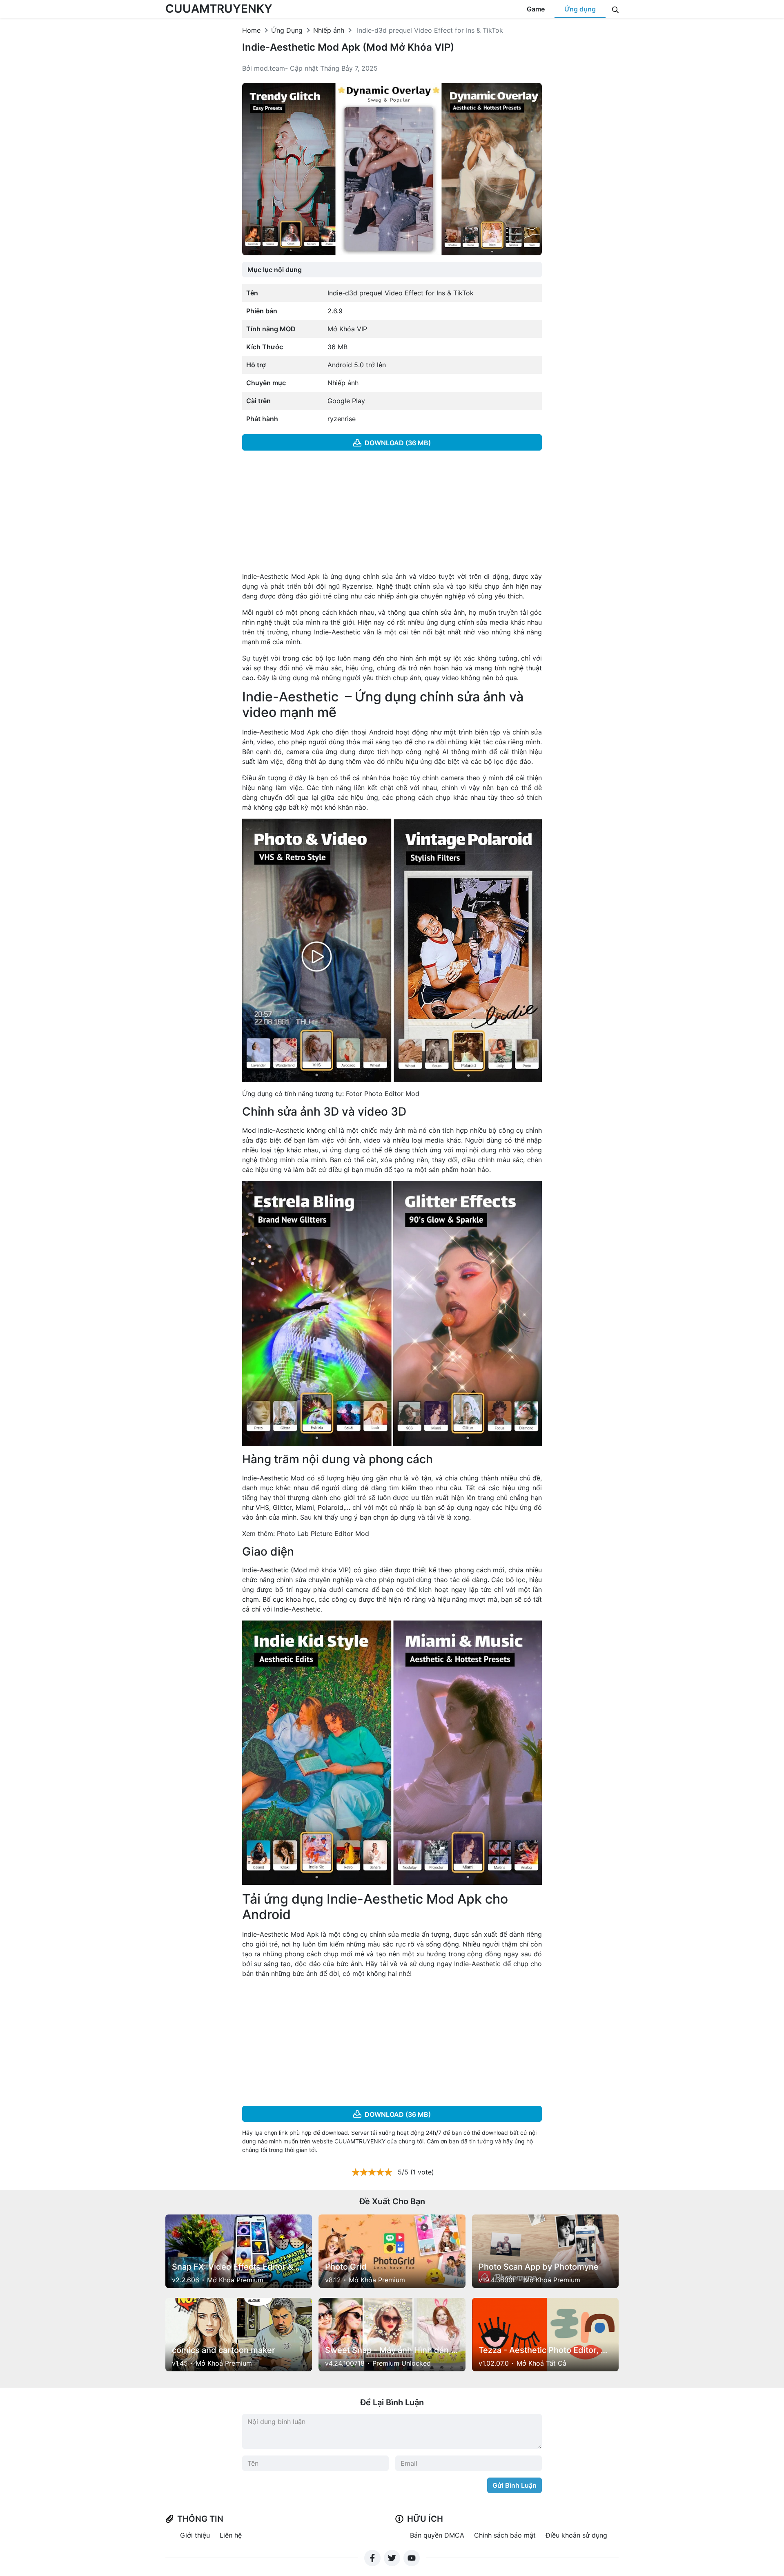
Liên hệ (231, 2535)
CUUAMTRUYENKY (219, 9)
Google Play (346, 401)
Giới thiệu (195, 2535)
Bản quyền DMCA (437, 2535)
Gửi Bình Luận (514, 2485)
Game (536, 9)
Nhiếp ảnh (329, 30)
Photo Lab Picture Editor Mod (323, 1534)
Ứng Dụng (287, 30)
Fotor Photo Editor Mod (383, 1094)
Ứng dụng (580, 9)
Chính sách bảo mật (505, 2535)
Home (251, 30)
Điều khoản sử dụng (576, 2535)
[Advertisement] (392, 514)
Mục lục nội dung (275, 270)
